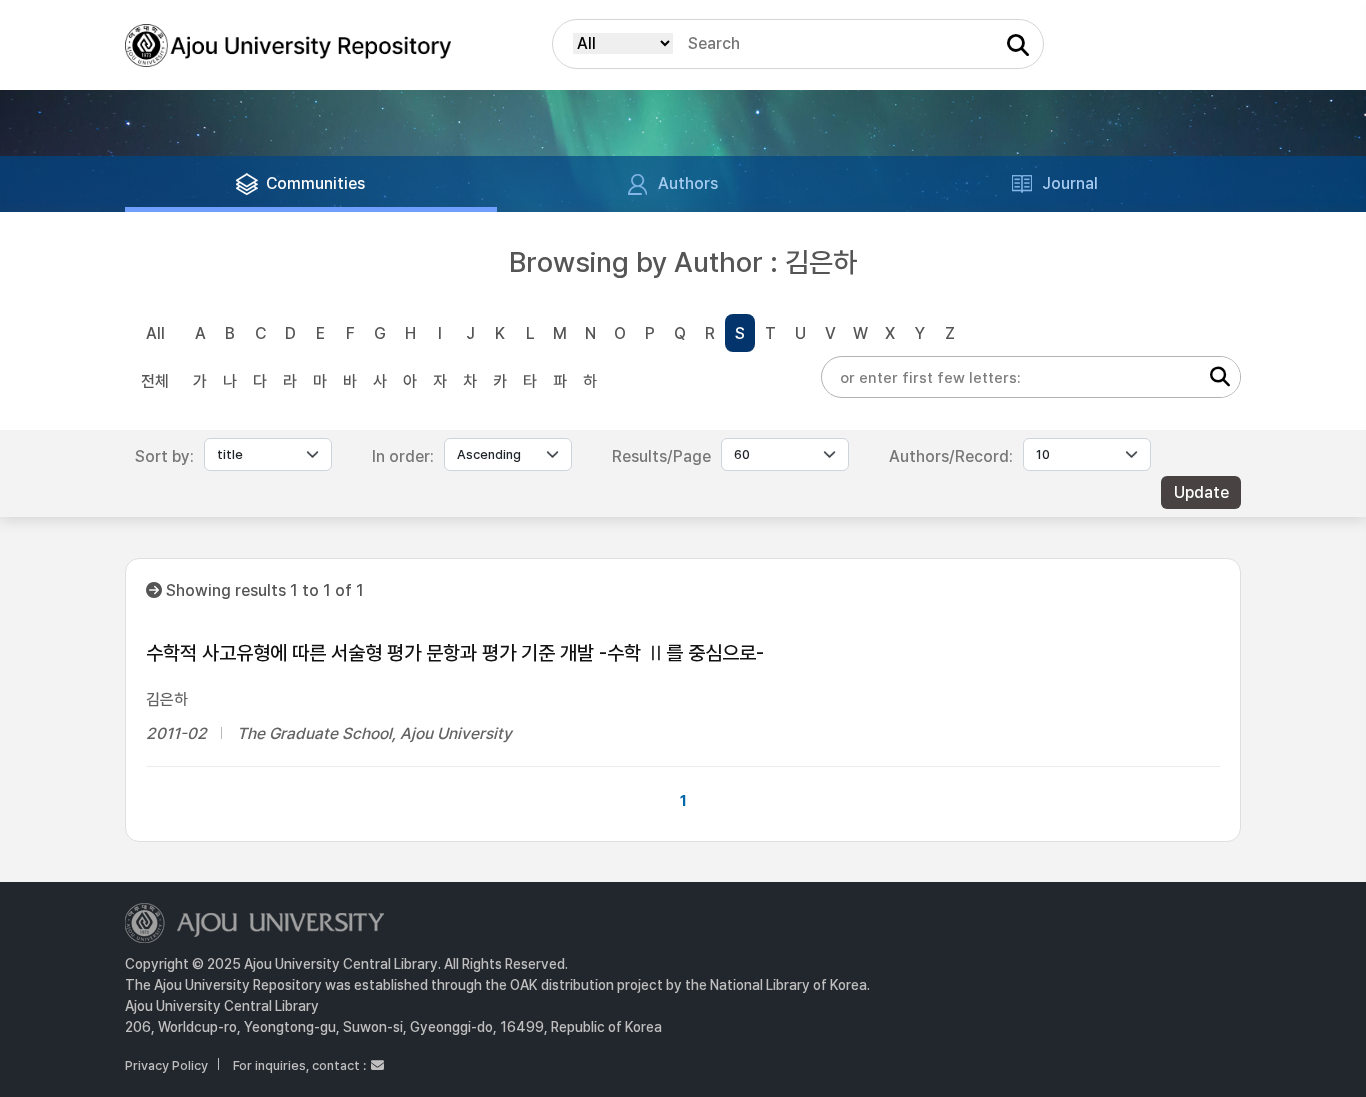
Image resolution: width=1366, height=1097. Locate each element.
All (155, 333)
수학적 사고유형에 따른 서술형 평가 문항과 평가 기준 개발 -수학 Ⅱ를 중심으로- (455, 653)
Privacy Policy (166, 1065)
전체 (155, 381)
